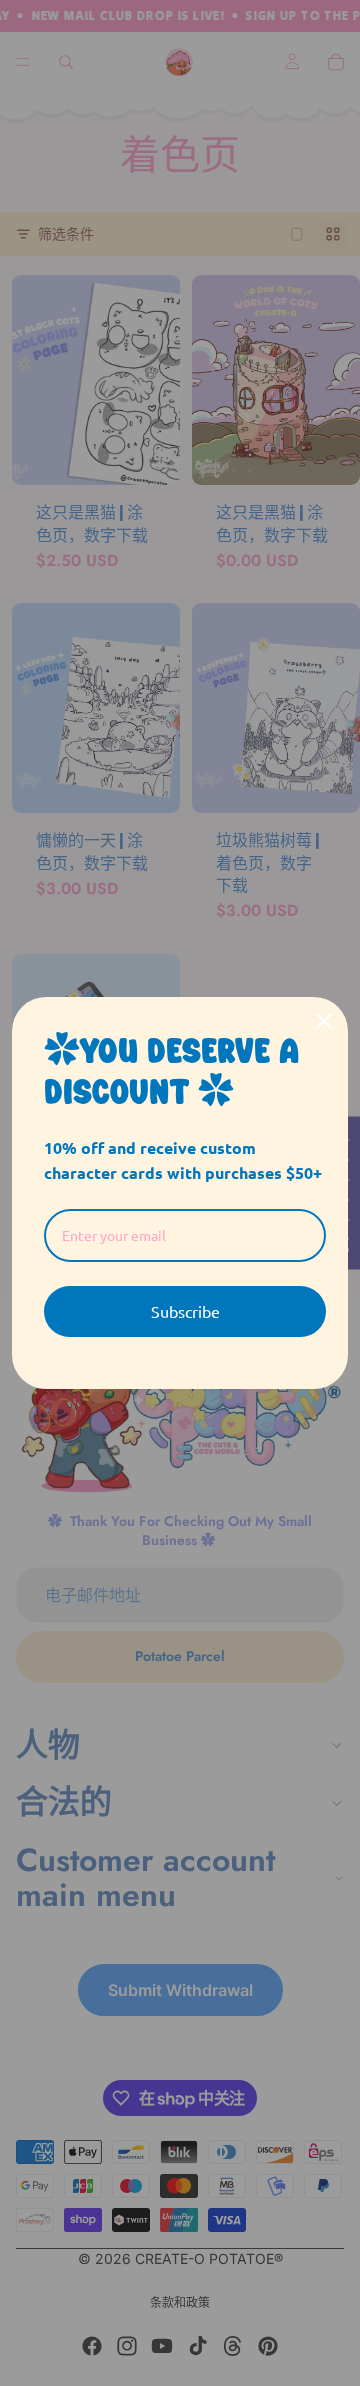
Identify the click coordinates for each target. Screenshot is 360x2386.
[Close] (324, 1021)
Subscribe (185, 1311)
